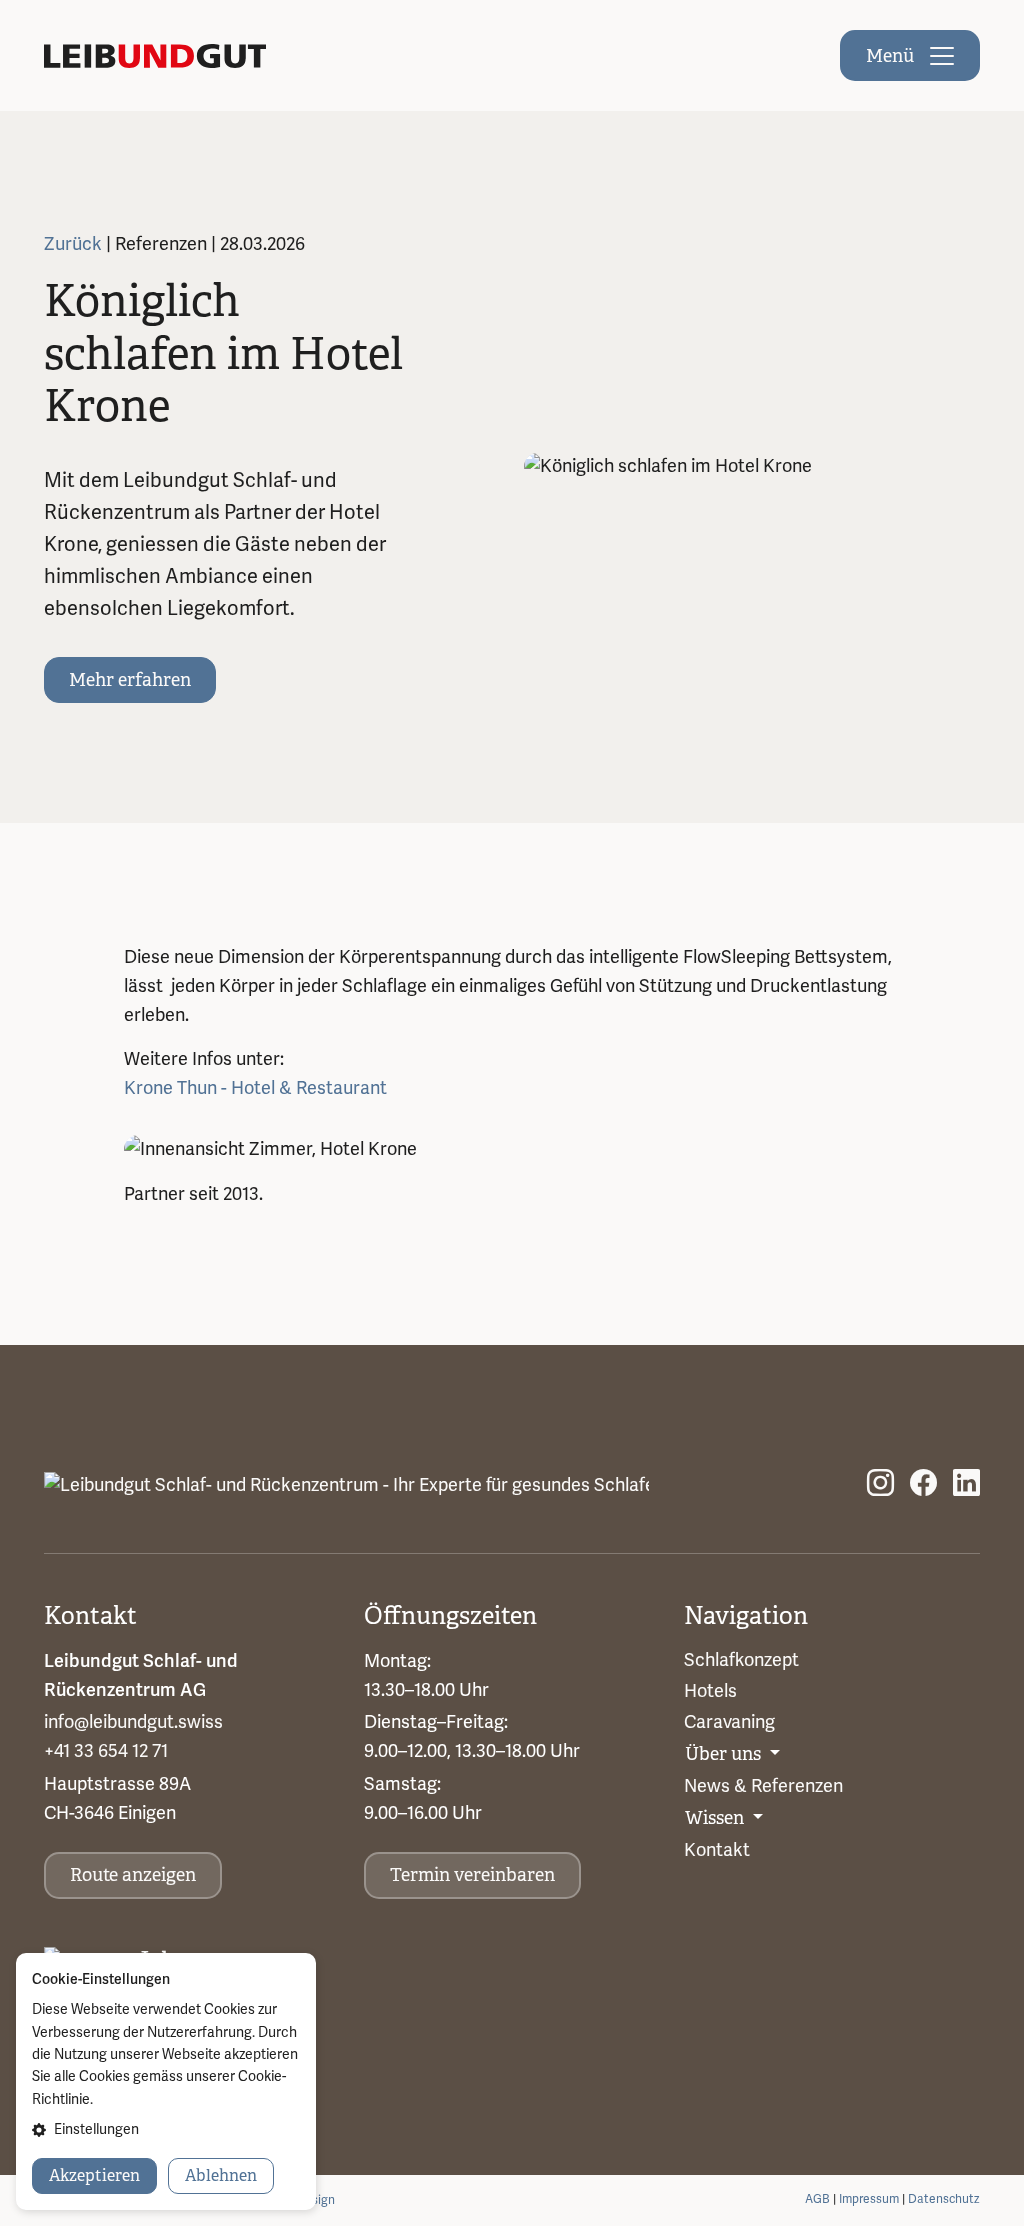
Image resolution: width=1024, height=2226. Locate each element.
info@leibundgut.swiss (133, 1722)
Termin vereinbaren (472, 1875)
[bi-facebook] (923, 1485)
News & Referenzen (763, 1786)
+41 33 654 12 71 (106, 1751)
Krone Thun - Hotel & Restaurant (255, 1088)
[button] (166, 2130)
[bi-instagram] (880, 1485)
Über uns (725, 1754)
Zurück (75, 244)
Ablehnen (221, 2175)
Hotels (710, 1691)
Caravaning (729, 1722)
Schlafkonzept (741, 1660)
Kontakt (717, 1850)
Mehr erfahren (130, 680)
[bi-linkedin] (966, 1485)
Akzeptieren (94, 2175)
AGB (817, 2199)
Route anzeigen (133, 1875)
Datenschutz (944, 2199)
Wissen (716, 1818)
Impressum (869, 2199)
